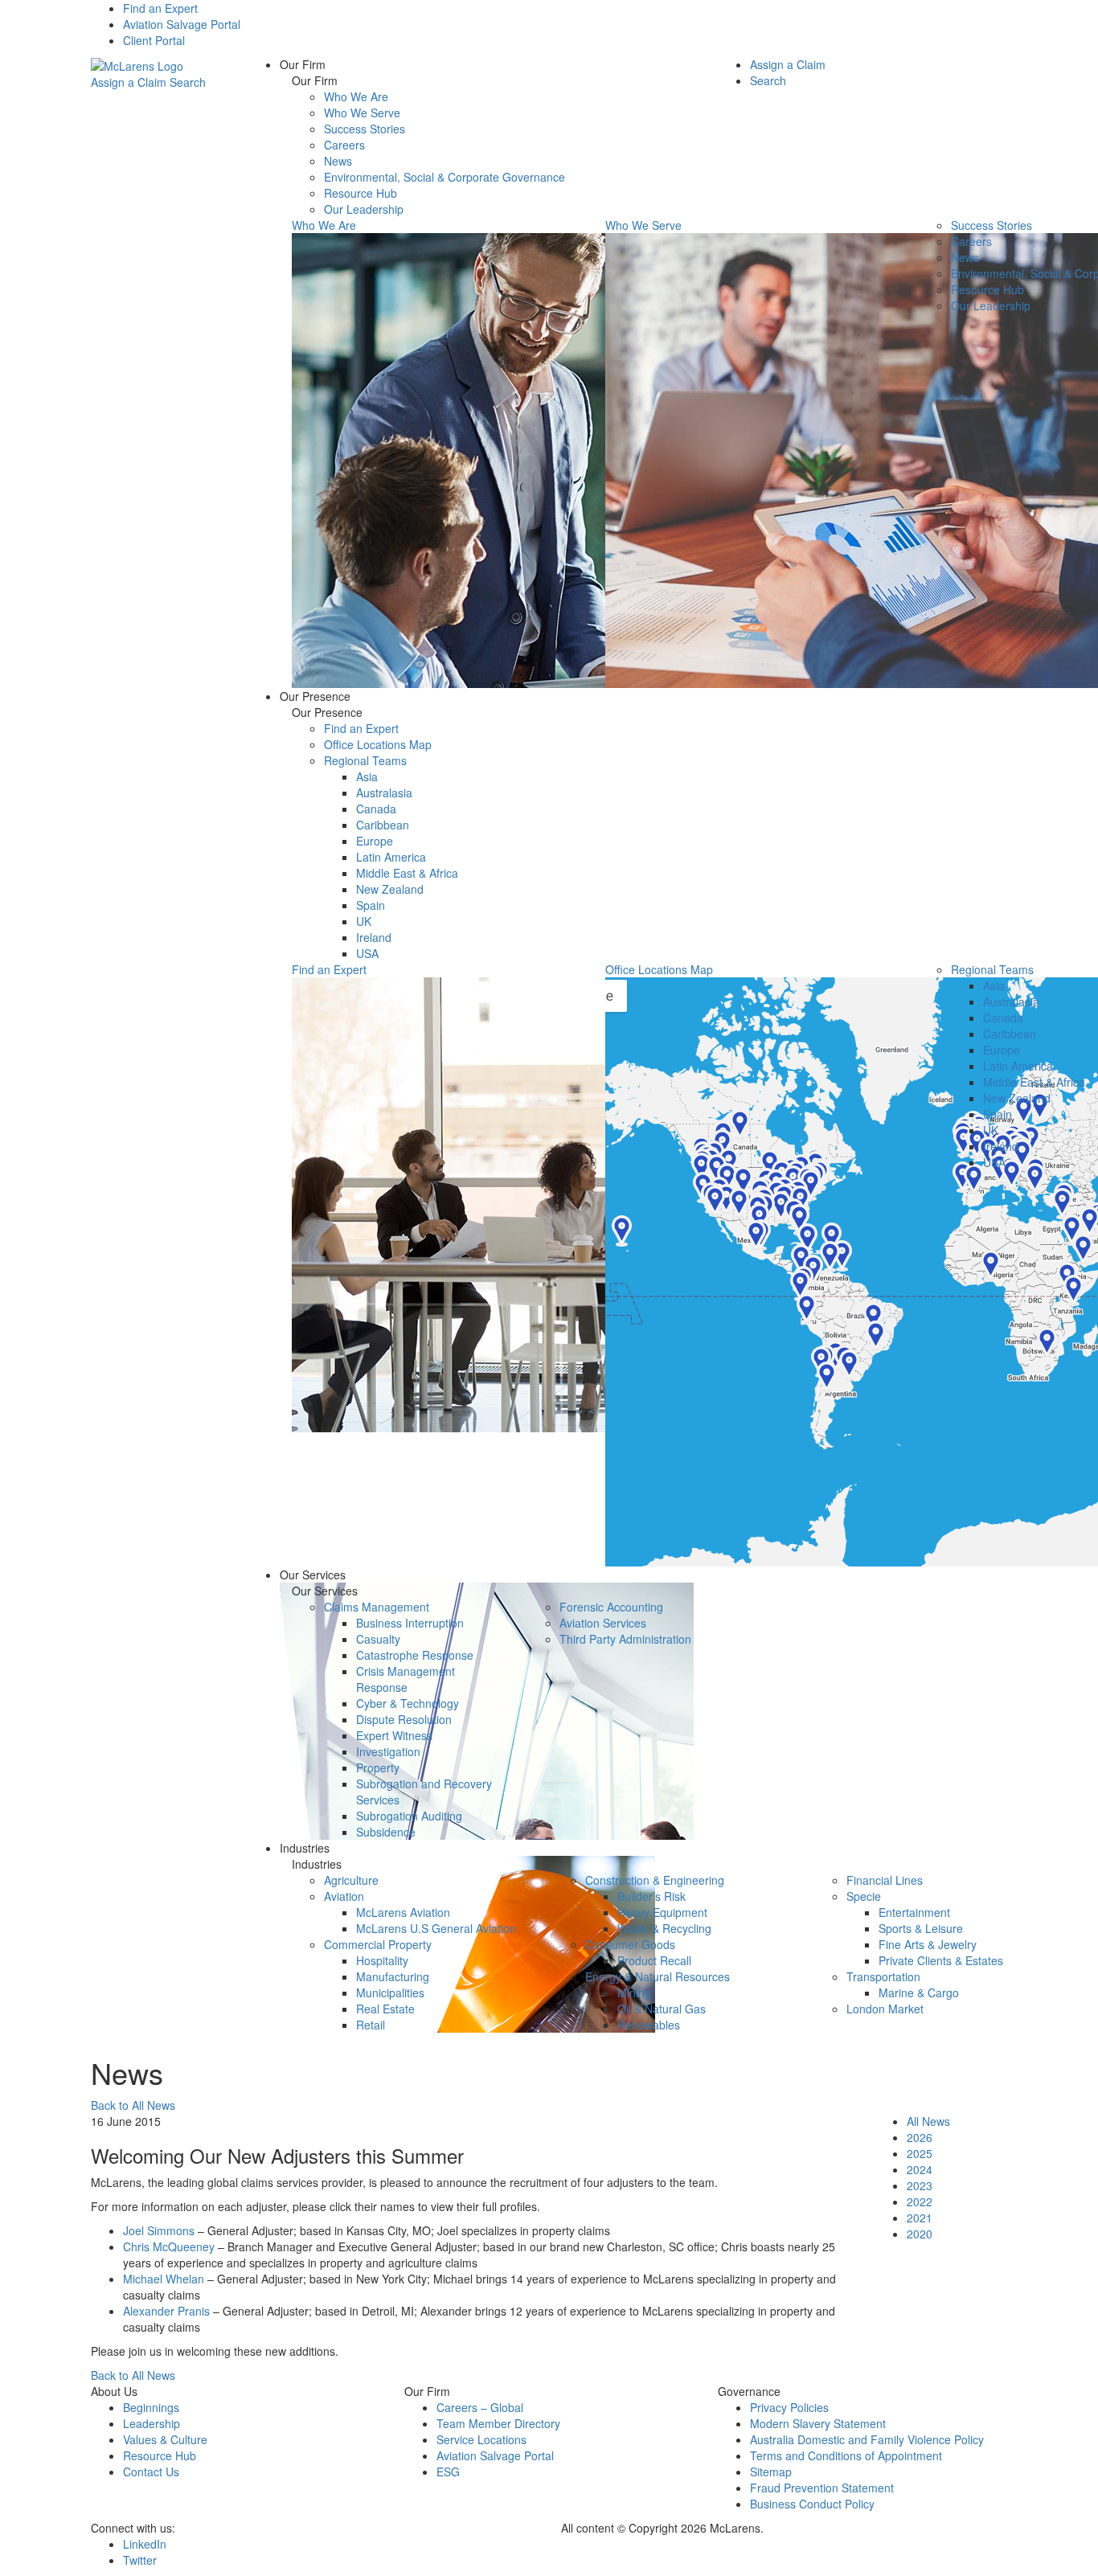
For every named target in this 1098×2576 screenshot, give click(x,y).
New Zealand (390, 889)
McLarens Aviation (403, 1912)
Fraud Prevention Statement (822, 2488)
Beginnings (151, 2407)
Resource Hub (361, 193)
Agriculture (351, 1880)
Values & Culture (165, 2439)
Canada (376, 809)
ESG (448, 2472)
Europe (375, 841)
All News (928, 2121)
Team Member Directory (498, 2423)
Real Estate (385, 2009)
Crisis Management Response (406, 1679)
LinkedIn (145, 2544)
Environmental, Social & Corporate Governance (445, 177)
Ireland (374, 937)
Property (378, 1767)
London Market (885, 2009)
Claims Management (377, 1607)
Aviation (344, 1896)
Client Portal (154, 40)
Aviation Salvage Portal (182, 24)
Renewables (649, 2025)
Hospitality (382, 1960)
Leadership (152, 2423)
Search (188, 82)
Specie (864, 1896)
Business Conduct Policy (812, 2504)
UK (364, 921)
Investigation (388, 1751)
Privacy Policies (789, 2407)
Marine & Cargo (919, 1992)
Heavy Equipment (662, 1912)
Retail (371, 2025)
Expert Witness (394, 1735)
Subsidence (386, 1832)
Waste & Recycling (664, 1928)
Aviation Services (603, 1623)
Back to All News (133, 2105)
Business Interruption (410, 1623)
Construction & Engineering (655, 1880)
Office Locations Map (378, 744)
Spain (371, 905)
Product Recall (654, 1960)
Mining (634, 1992)
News (338, 161)
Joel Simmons (159, 2230)
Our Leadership (364, 209)
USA (367, 953)
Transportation (883, 1976)
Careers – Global (480, 2407)
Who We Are (356, 96)
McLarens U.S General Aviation (436, 1928)
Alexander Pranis (166, 2311)
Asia (367, 776)
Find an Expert (160, 8)
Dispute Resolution (404, 1719)
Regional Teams (365, 760)
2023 (920, 2185)
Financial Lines (885, 1880)
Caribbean (383, 825)
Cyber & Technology (408, 1703)
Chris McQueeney (169, 2246)
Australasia (384, 792)
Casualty (378, 1639)
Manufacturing (393, 1976)
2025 (920, 2153)
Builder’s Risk (651, 1896)
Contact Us (151, 2472)
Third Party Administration (625, 1639)
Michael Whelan (164, 2279)
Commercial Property (378, 1944)
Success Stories (365, 129)
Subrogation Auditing (409, 1816)
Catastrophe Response (415, 1655)
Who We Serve (362, 113)
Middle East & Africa (407, 873)
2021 (920, 2218)
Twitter (140, 2560)
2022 (920, 2201)
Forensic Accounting (611, 1607)
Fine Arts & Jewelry (928, 1944)
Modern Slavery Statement (818, 2423)
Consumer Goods (630, 1944)
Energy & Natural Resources (658, 1976)
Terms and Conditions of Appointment (846, 2455)
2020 (920, 2234)
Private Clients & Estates (941, 1960)
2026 (920, 2137)
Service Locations (481, 2439)
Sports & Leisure (921, 1928)
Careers (344, 145)
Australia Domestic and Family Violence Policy (867, 2439)
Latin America (391, 857)
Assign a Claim (129, 82)
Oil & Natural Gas (662, 2009)
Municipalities (390, 1992)
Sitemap (771, 2472)
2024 (920, 2169)
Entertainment (914, 1912)
